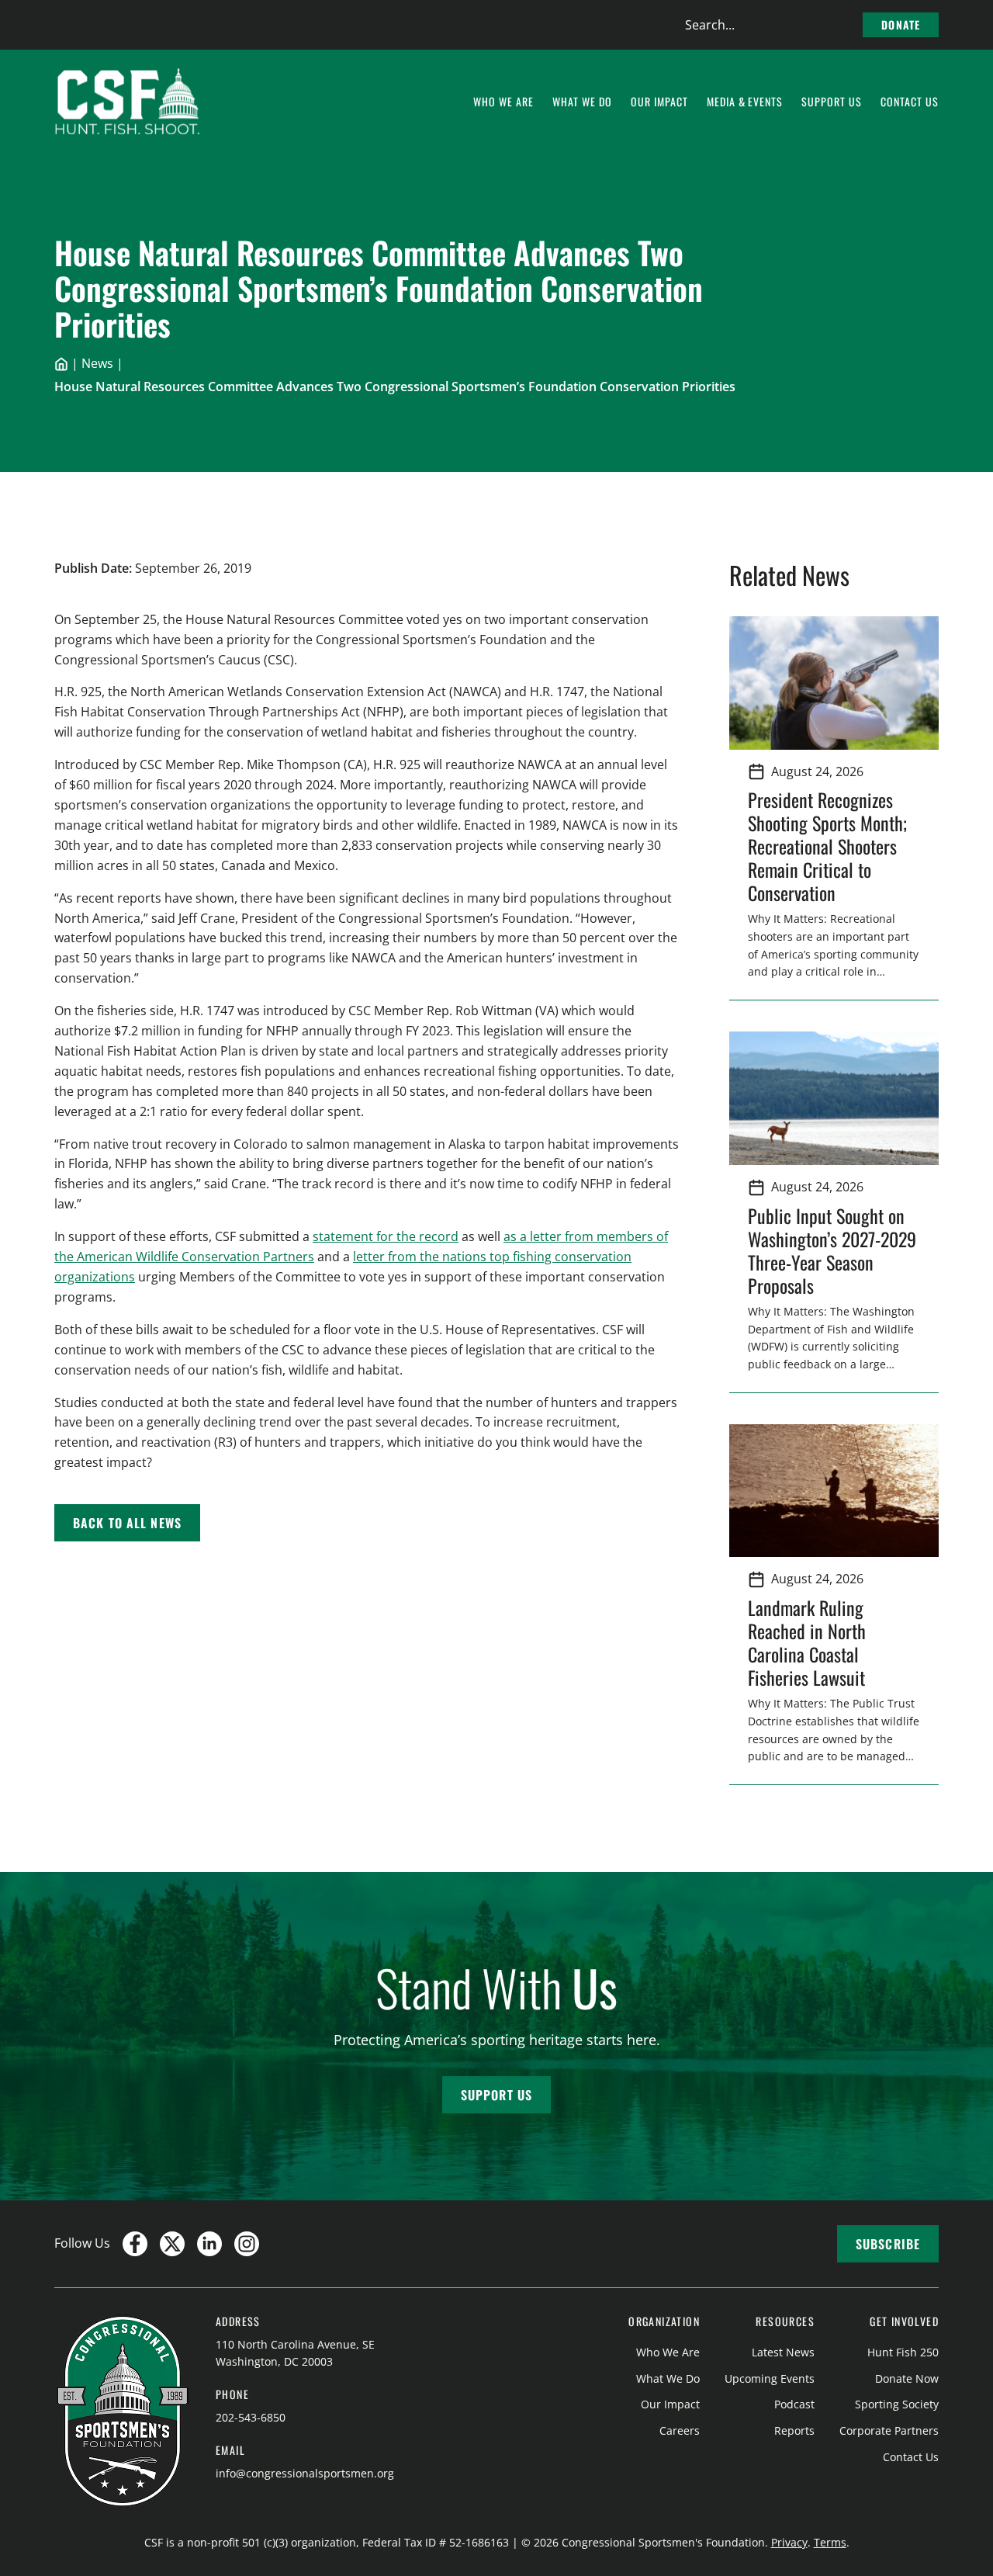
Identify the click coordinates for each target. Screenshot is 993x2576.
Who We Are (668, 2352)
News (97, 363)
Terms (830, 2542)
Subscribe (888, 2244)
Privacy (789, 2542)
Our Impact (670, 2404)
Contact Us (911, 2457)
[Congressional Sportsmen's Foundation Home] (128, 102)
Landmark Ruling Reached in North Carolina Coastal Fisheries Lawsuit (811, 1642)
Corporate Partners (889, 2430)
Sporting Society (897, 2404)
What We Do (668, 2378)
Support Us (496, 2095)
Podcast (794, 2404)
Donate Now (907, 2378)
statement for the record (386, 1236)
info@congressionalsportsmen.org (305, 2473)
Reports (794, 2430)
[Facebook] (135, 2244)
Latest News (783, 2352)
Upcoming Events (770, 2378)
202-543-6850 (251, 2417)
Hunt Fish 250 (903, 2352)
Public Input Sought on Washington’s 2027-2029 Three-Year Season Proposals (832, 1250)
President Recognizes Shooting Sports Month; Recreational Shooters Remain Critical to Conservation (827, 846)
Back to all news (127, 1523)
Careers (680, 2430)
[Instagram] (247, 2244)
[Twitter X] (172, 2244)
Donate (901, 24)
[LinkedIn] (209, 2244)
